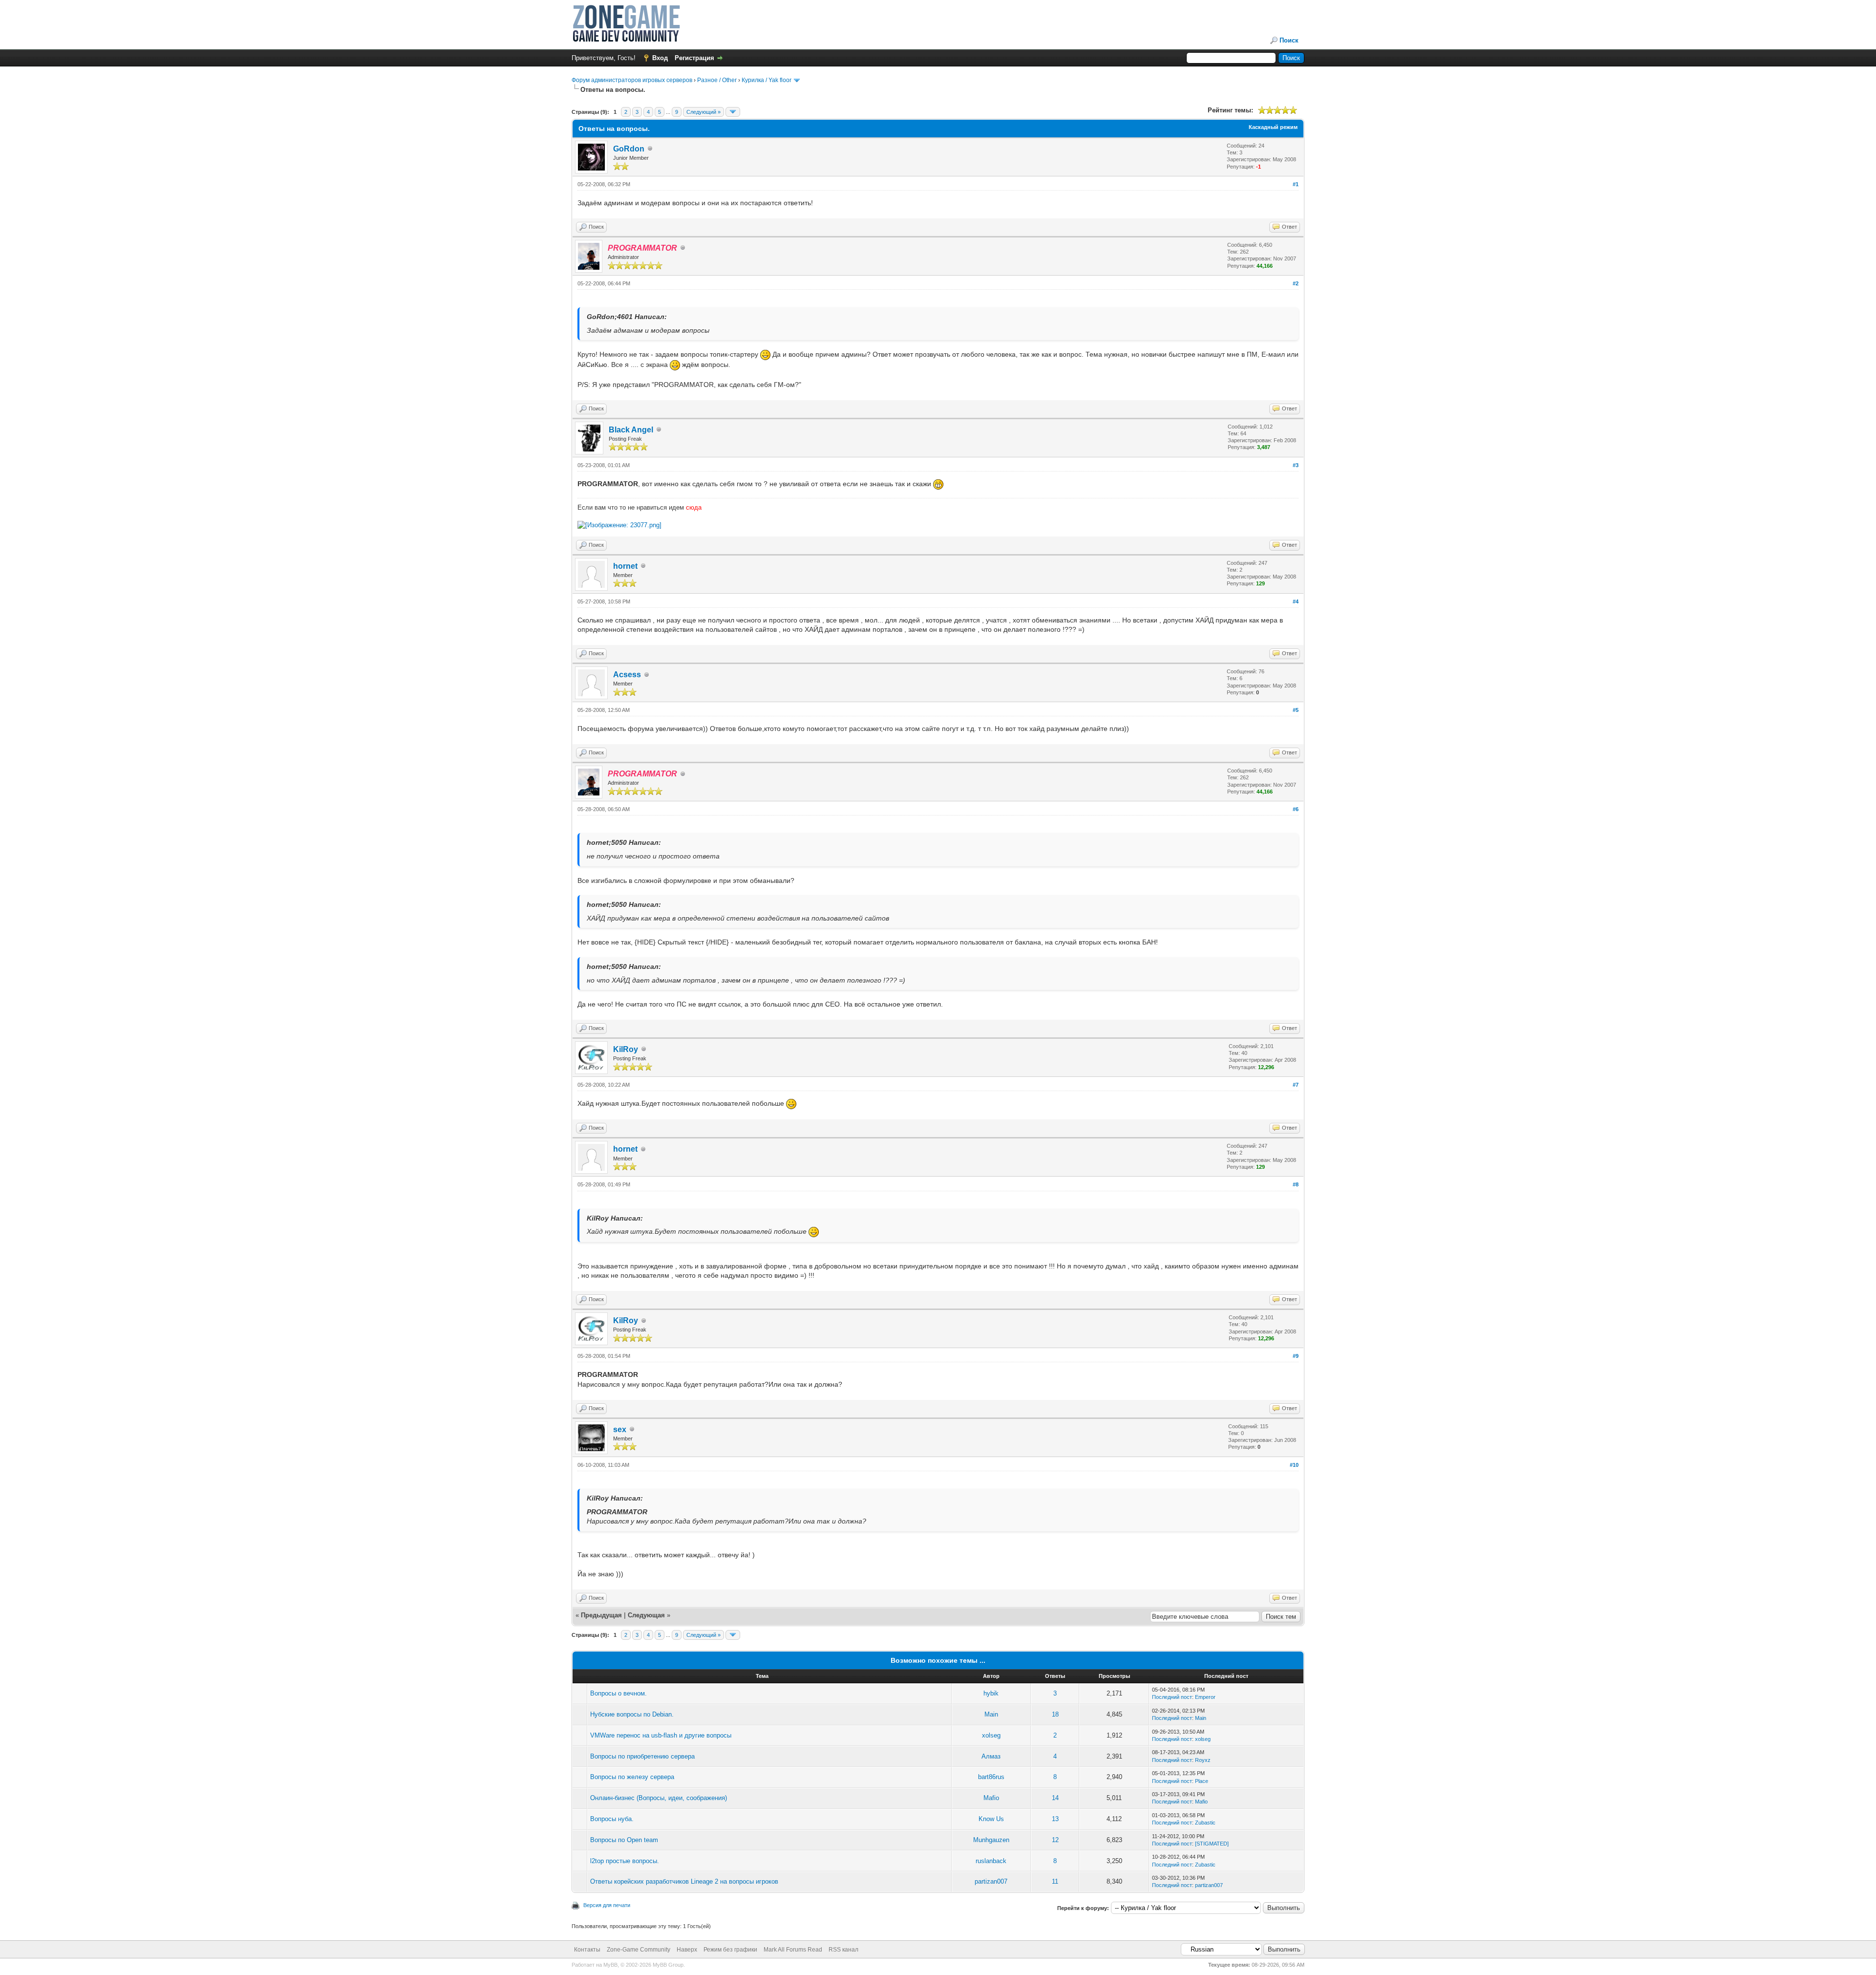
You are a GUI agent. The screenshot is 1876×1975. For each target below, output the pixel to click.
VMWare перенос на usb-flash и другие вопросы (661, 1735)
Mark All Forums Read (793, 1950)
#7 (1296, 1085)
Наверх (687, 1950)
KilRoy (626, 1049)
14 (1055, 1798)
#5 (1296, 710)
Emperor (1205, 1697)
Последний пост (1172, 1697)
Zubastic (1205, 1823)
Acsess (627, 675)
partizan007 (991, 1881)
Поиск (1289, 40)
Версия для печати (607, 1905)
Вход (660, 58)
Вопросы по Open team (624, 1840)
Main (991, 1714)
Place (1202, 1781)
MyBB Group (668, 1965)
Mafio (991, 1798)
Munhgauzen (991, 1840)
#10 (1294, 1465)
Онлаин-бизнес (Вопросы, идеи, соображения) (659, 1798)
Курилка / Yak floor (767, 80)
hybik (991, 1693)
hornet (625, 566)
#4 (1296, 601)
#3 (1296, 465)
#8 (1296, 1184)
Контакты (587, 1950)
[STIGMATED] (1212, 1844)
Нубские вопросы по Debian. (632, 1714)
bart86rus (991, 1777)
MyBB (610, 1965)
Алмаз (991, 1756)
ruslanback (991, 1861)
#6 (1296, 809)
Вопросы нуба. (612, 1819)
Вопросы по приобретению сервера (642, 1756)
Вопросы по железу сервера (632, 1777)
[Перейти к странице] (733, 112)
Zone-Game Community (639, 1950)
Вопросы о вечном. (618, 1693)
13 (1055, 1819)
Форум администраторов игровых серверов (632, 80)
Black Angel (631, 430)
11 (1055, 1881)
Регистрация (694, 58)
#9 (1296, 1356)
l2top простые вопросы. (625, 1861)
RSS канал (843, 1950)
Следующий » (703, 112)
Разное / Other (717, 80)
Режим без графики (730, 1950)
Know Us (991, 1819)
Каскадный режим (1273, 127)
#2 (1296, 283)
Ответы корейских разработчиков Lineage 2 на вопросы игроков (684, 1881)
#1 (1296, 184)
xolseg (991, 1735)
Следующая (647, 1615)
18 (1055, 1714)
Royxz (1203, 1760)
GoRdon (629, 149)
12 (1055, 1840)
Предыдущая (601, 1615)
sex (620, 1429)
